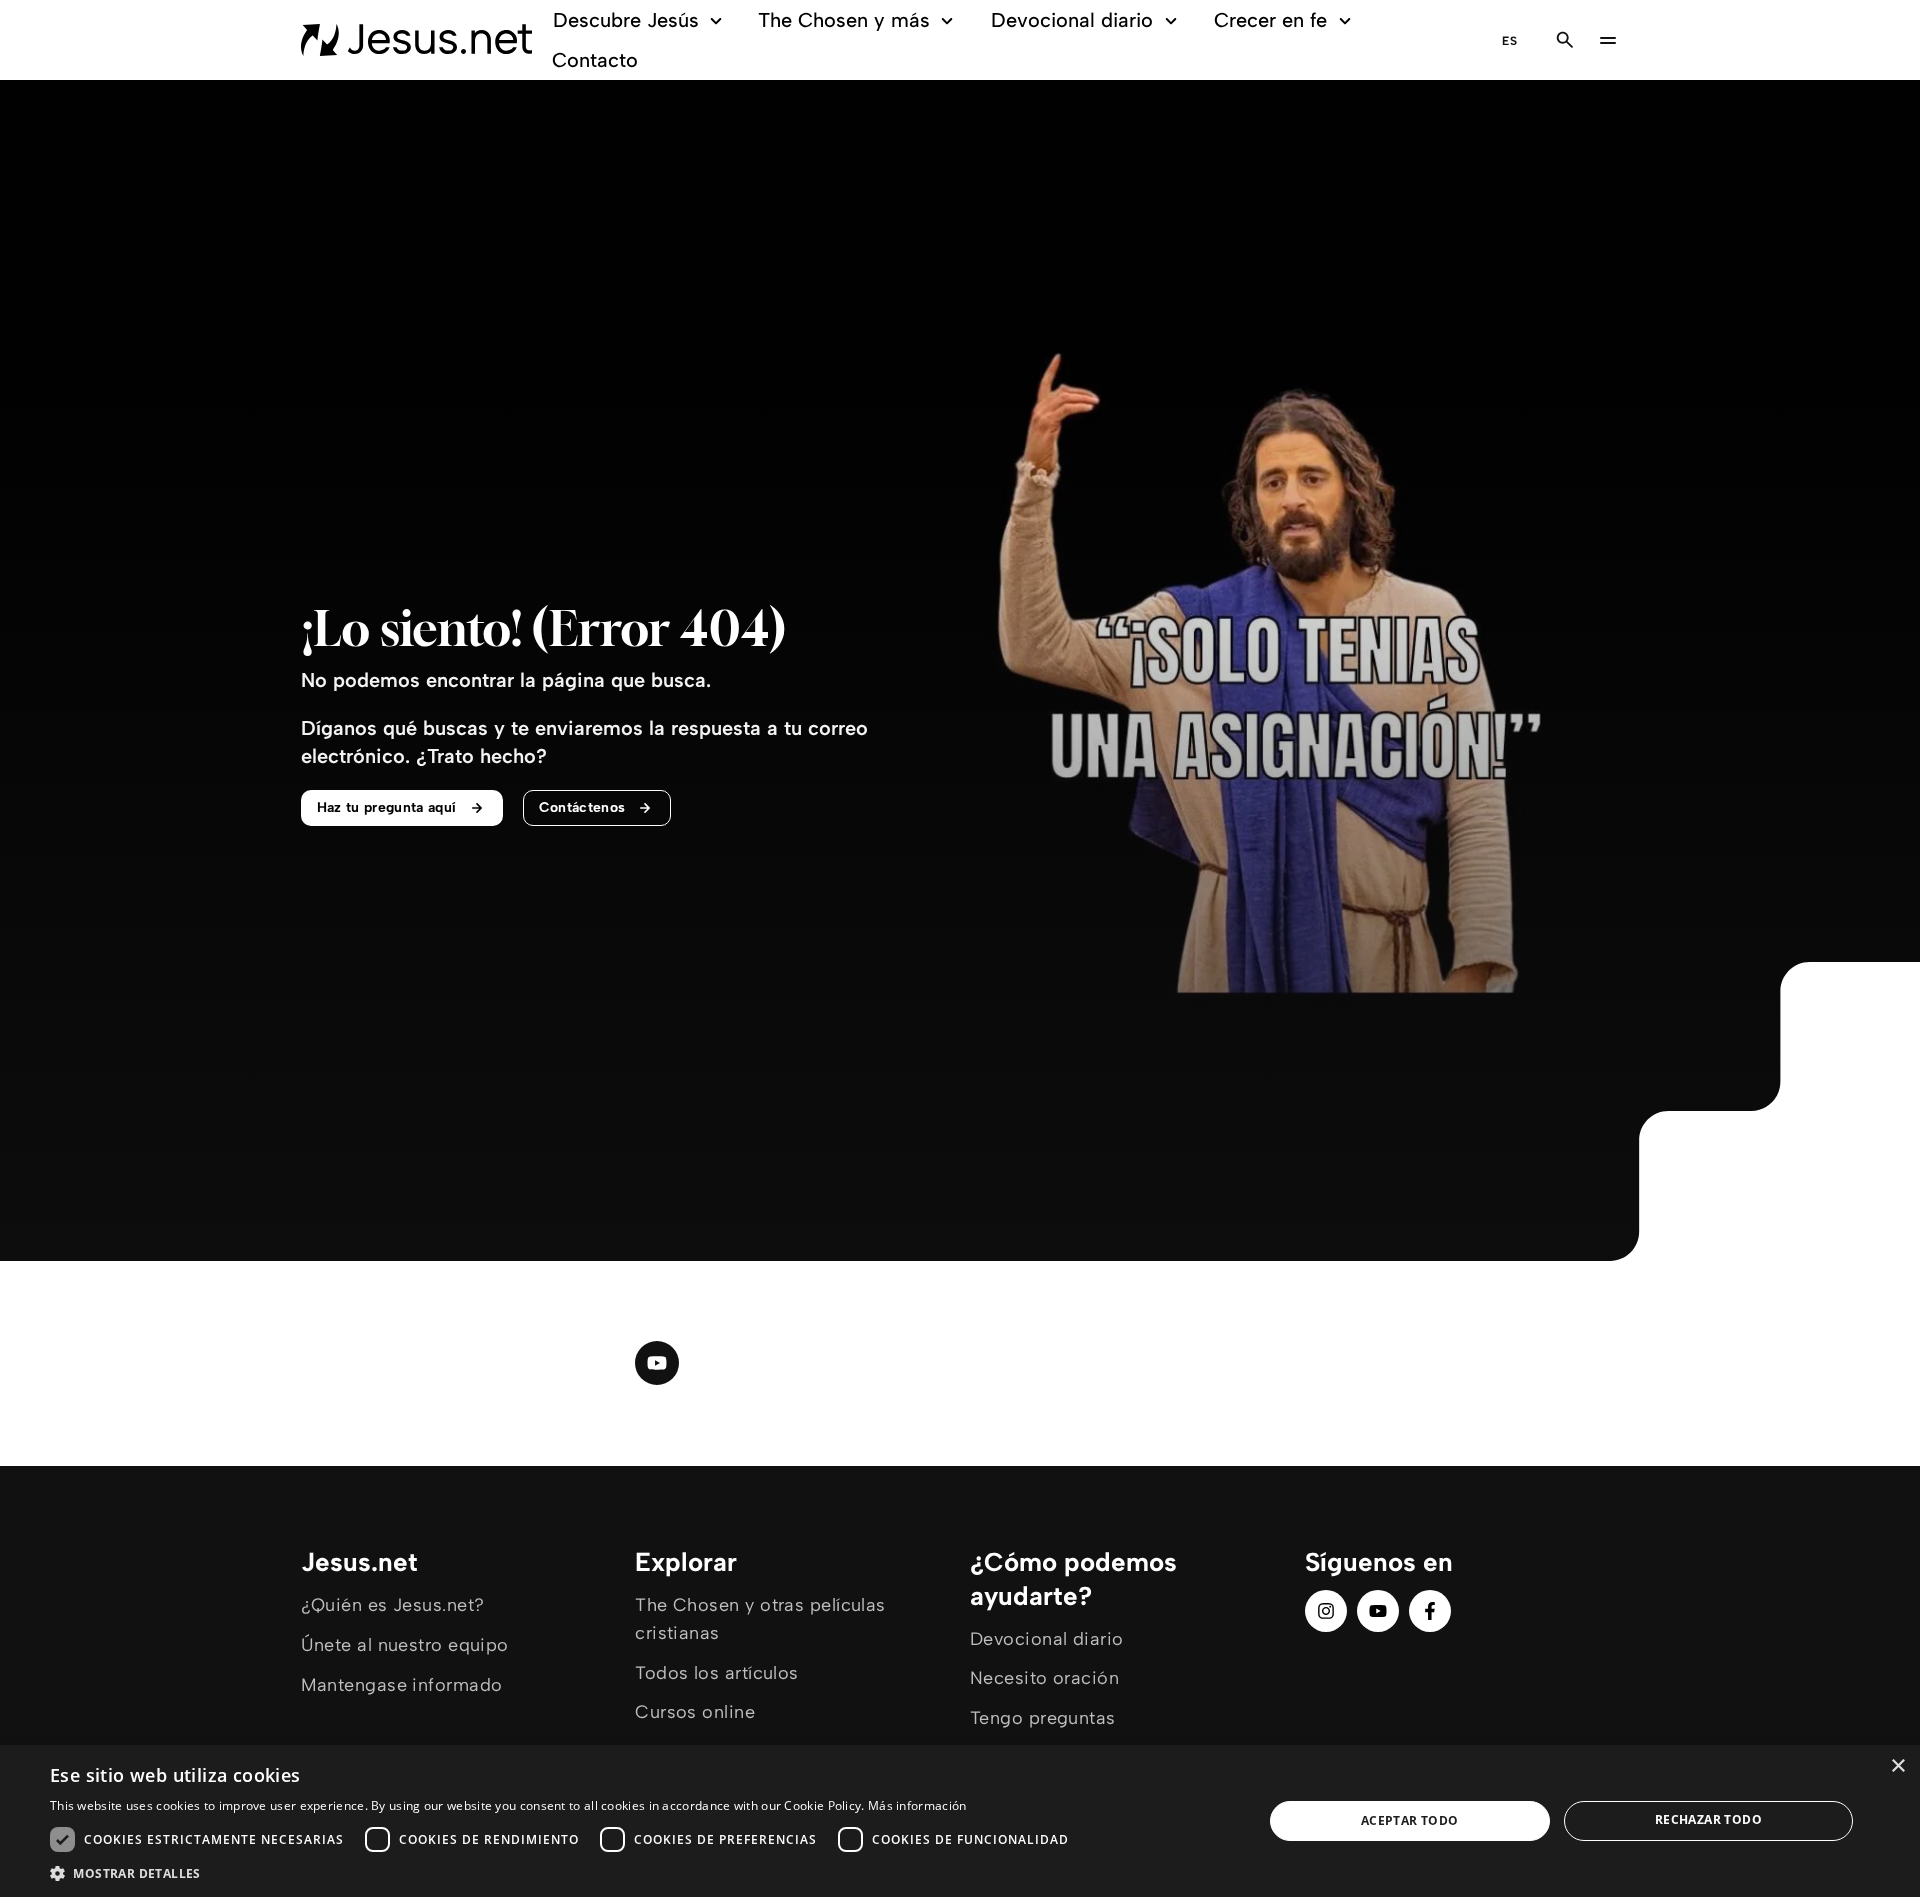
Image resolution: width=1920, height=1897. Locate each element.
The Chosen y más (844, 20)
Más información (917, 1805)
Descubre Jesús (626, 20)
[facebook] (1430, 1611)
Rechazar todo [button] (1708, 1819)
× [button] (1897, 1766)
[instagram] (1326, 1611)
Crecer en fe (1270, 20)
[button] (564, 1872)
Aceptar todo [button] (1410, 1820)
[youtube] (657, 1363)
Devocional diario (1072, 20)
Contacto (595, 60)
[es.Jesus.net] (416, 40)
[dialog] (960, 1821)
